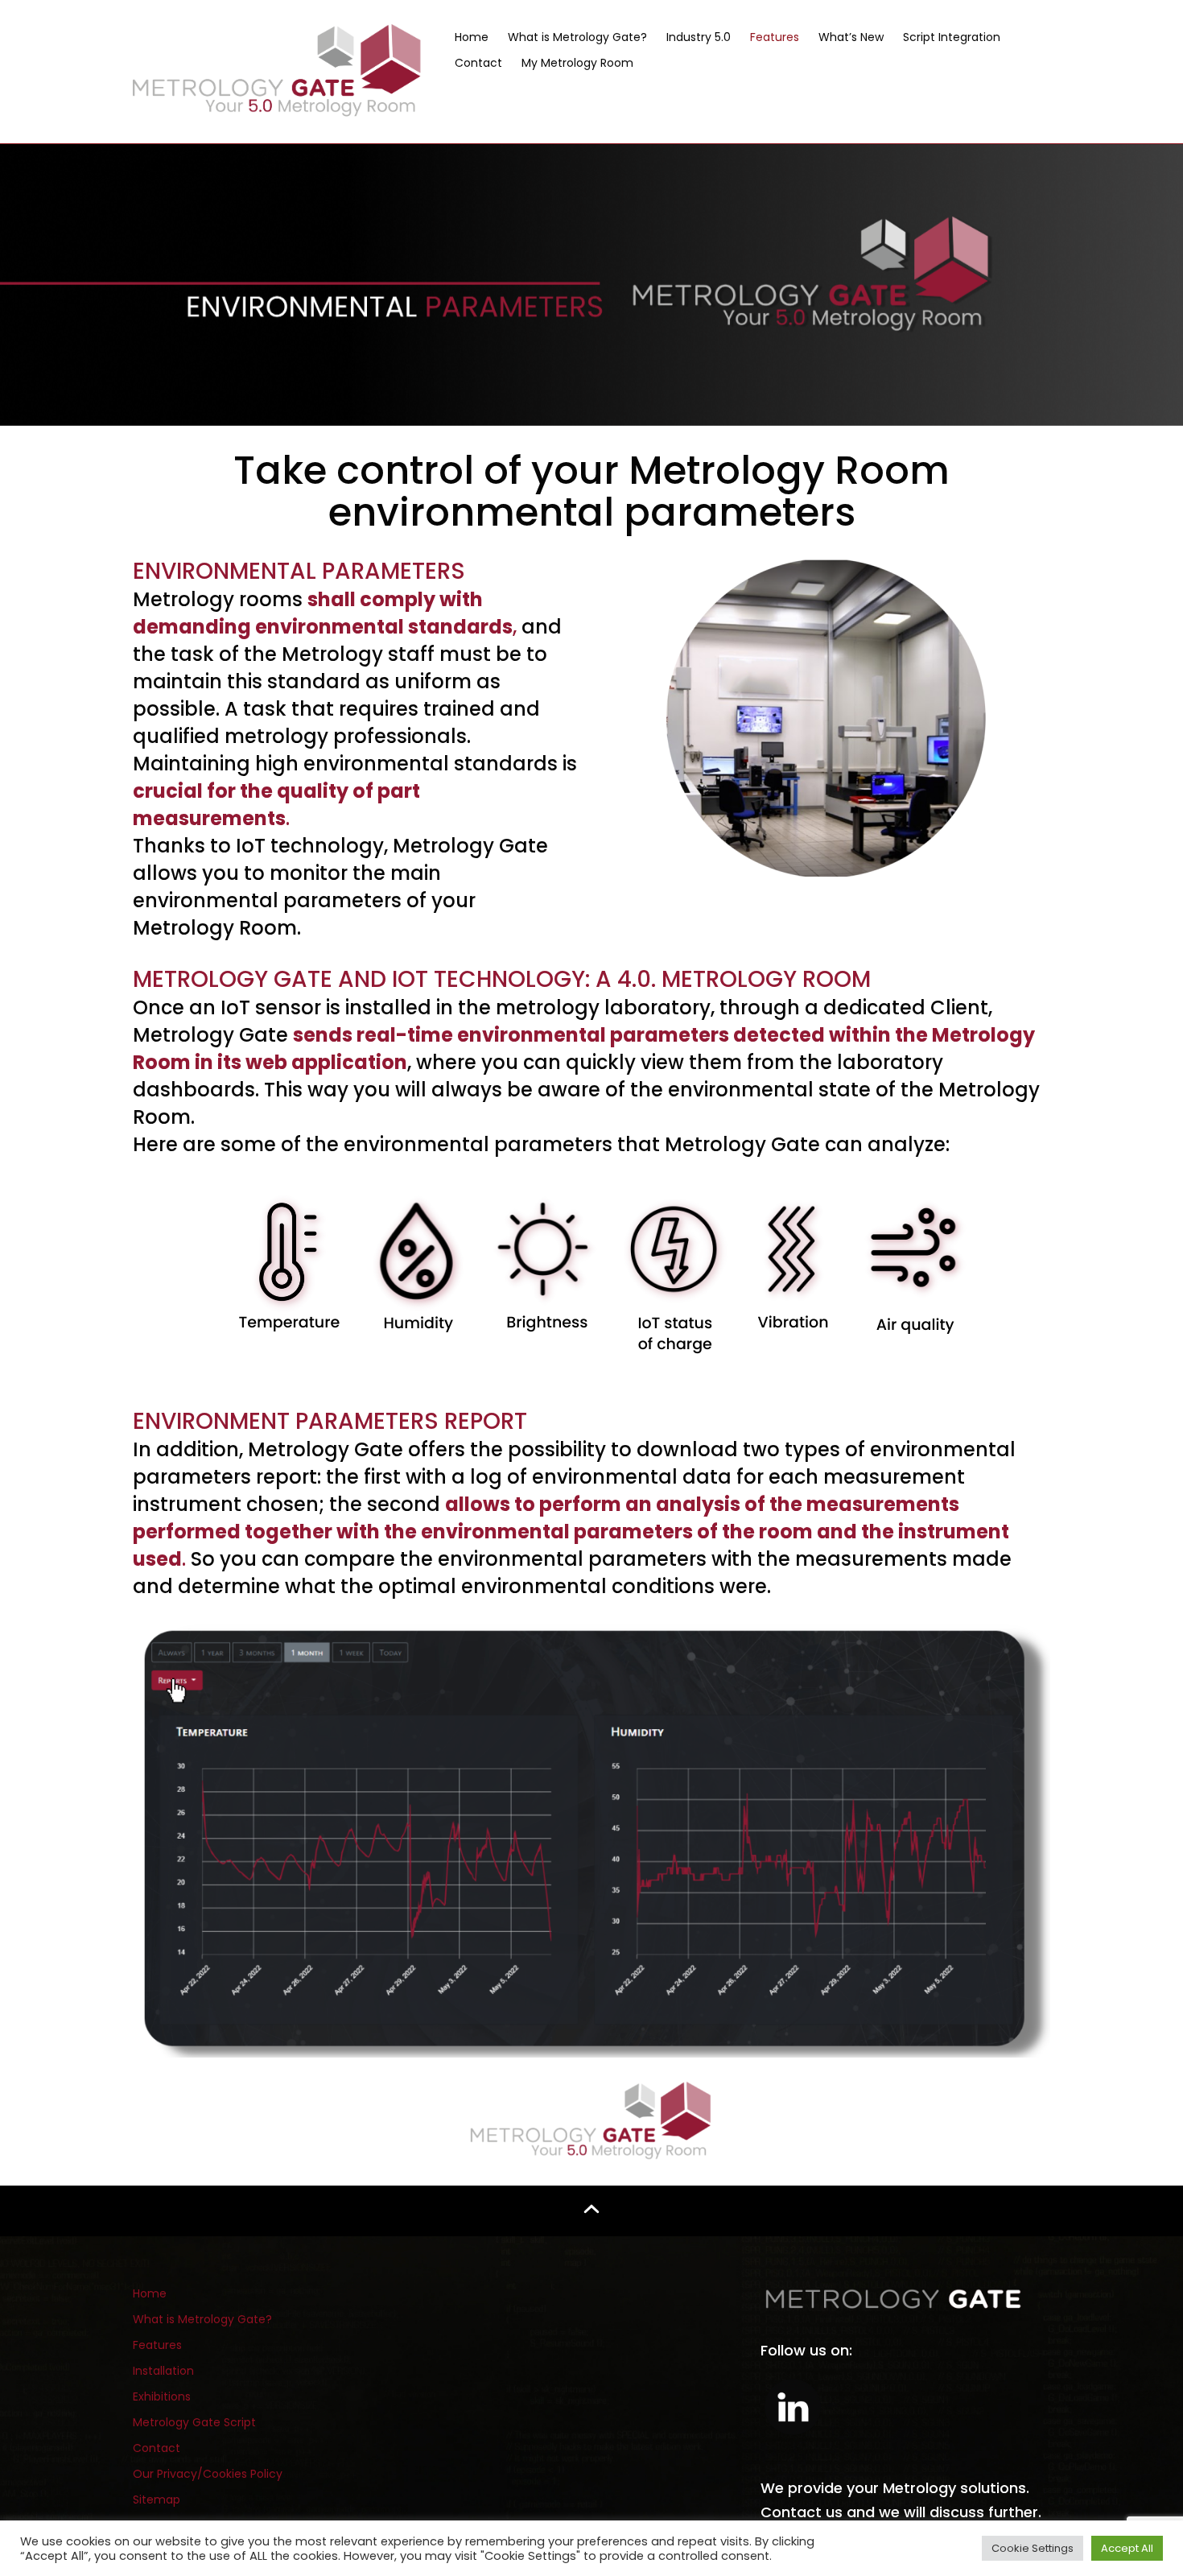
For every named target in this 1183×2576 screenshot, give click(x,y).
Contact (478, 63)
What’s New (851, 37)
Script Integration (952, 37)
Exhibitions (162, 2396)
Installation (163, 2371)
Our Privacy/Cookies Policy (208, 2474)
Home (472, 37)
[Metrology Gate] (278, 70)
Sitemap (157, 2500)
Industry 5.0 (699, 37)
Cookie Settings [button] (1033, 2548)
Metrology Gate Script (194, 2422)
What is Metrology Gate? (577, 37)
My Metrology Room (577, 63)
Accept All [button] (1127, 2548)
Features (775, 37)
